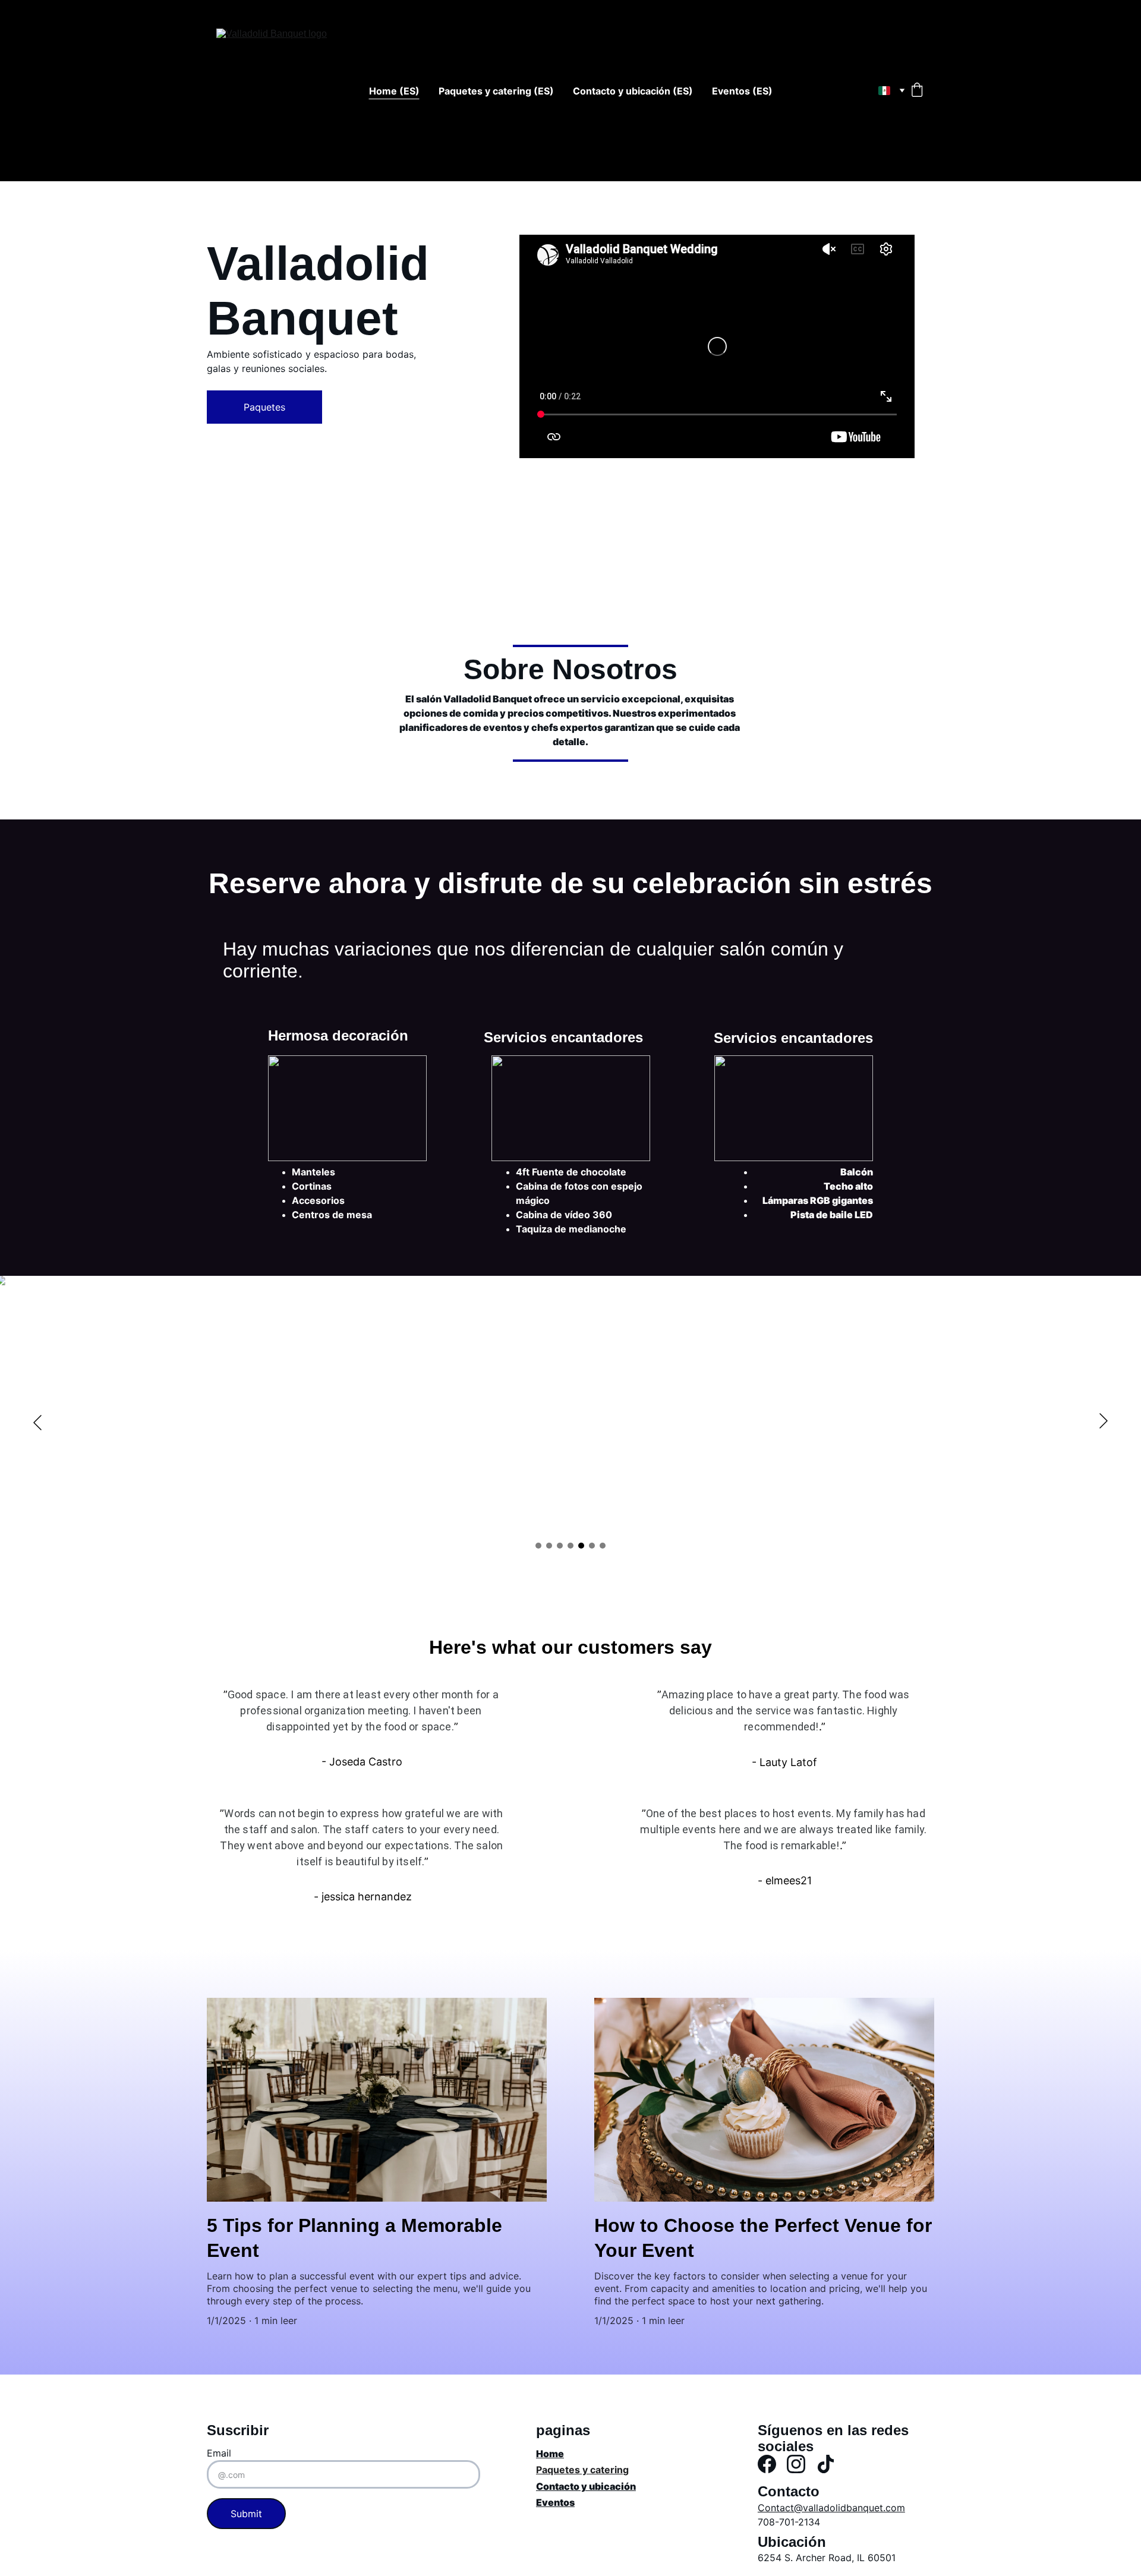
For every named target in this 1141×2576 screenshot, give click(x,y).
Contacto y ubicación (586, 2486)
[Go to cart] (917, 91)
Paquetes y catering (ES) (496, 91)
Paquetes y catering (582, 2470)
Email (219, 2453)
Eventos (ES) (742, 91)
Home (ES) (394, 91)
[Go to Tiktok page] (826, 2464)
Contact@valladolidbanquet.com (831, 2508)
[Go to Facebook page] (767, 2464)
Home (550, 2454)
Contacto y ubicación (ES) (633, 91)
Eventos (555, 2502)
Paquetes (264, 407)
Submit (246, 2514)
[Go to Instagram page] (796, 2464)
